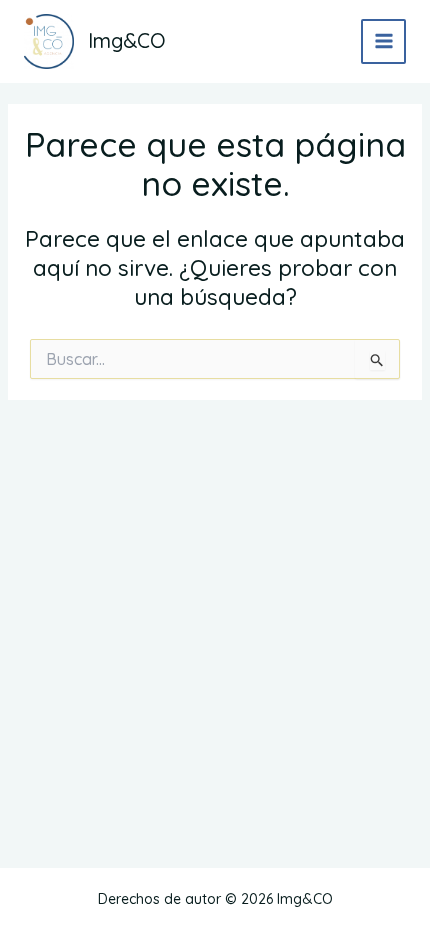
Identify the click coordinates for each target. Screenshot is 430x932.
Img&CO (127, 40)
